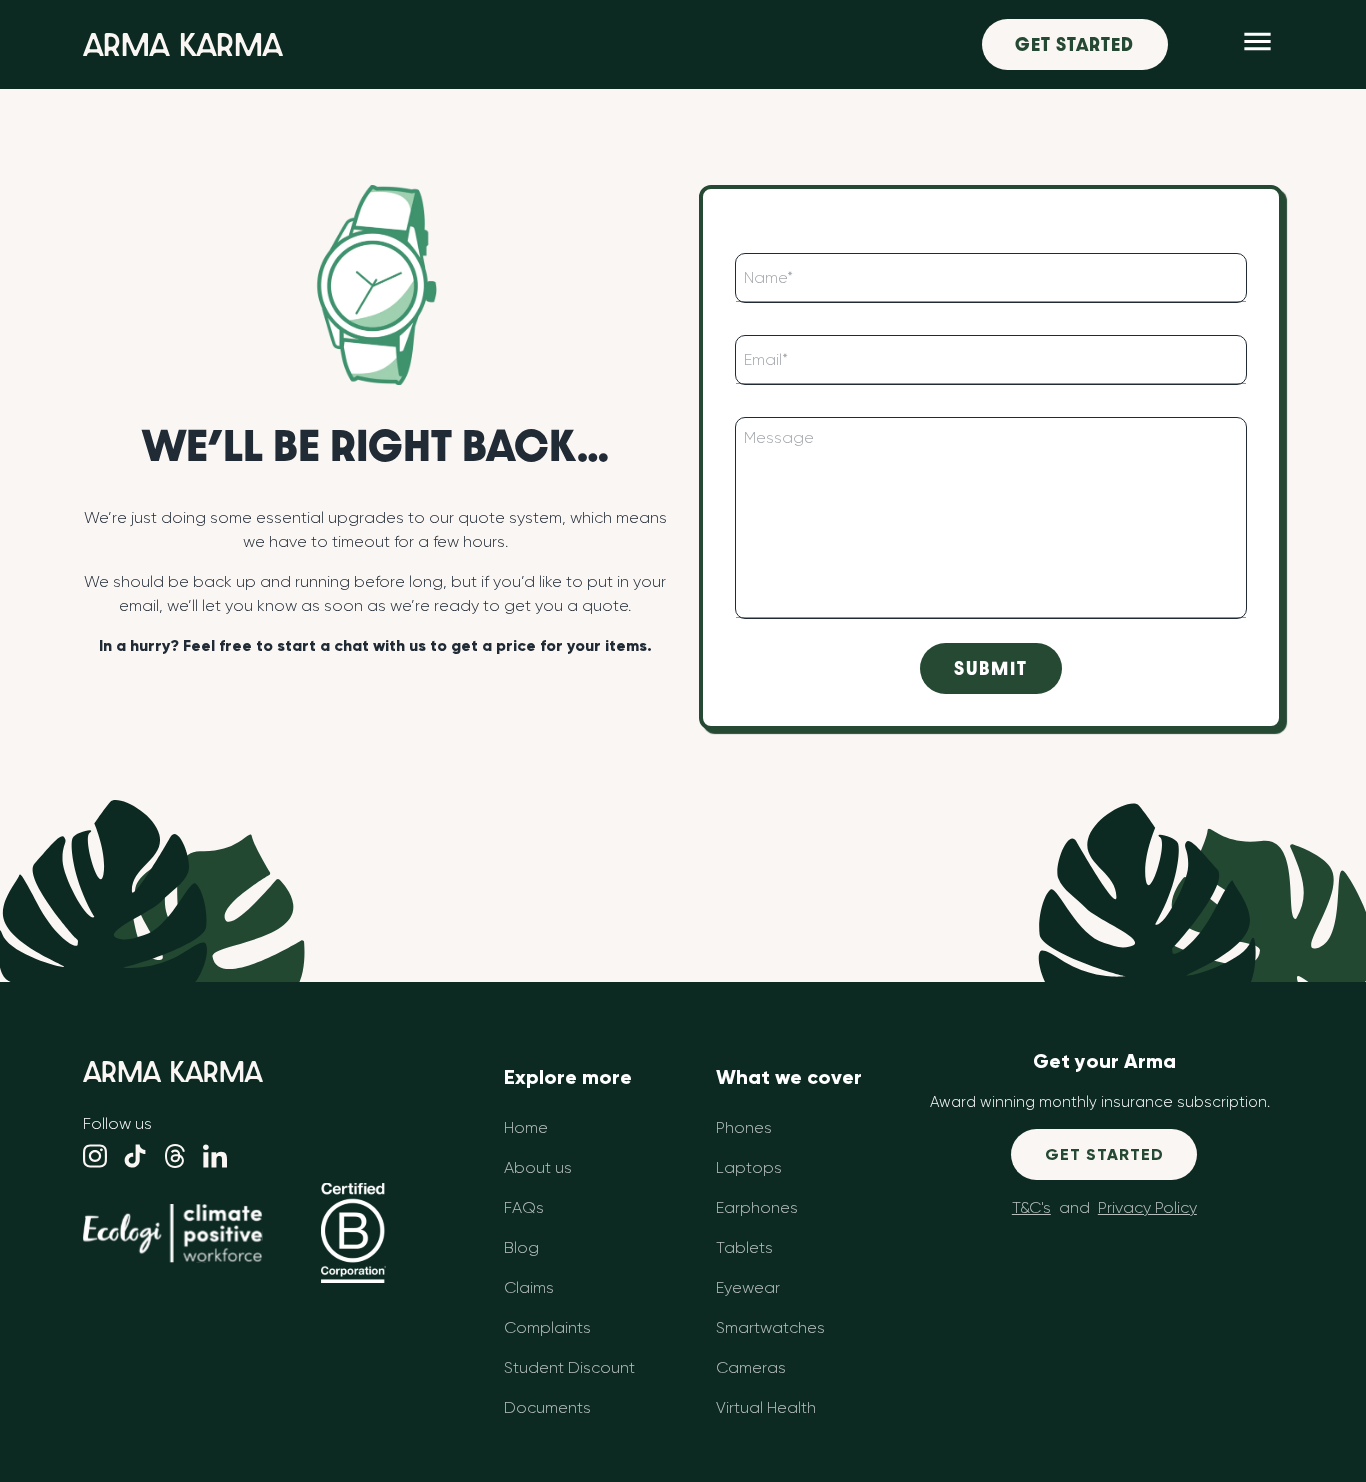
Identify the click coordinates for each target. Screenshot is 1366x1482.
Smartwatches (770, 1327)
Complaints (547, 1327)
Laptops (749, 1167)
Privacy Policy (1147, 1207)
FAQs (524, 1207)
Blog (521, 1247)
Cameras (751, 1367)
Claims (529, 1287)
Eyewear (748, 1287)
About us (538, 1167)
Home (526, 1127)
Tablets (744, 1247)
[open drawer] (1257, 44)
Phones (744, 1127)
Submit (991, 668)
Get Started (1074, 44)
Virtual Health (766, 1407)
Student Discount (569, 1367)
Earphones (757, 1207)
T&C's (1031, 1207)
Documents (547, 1407)
